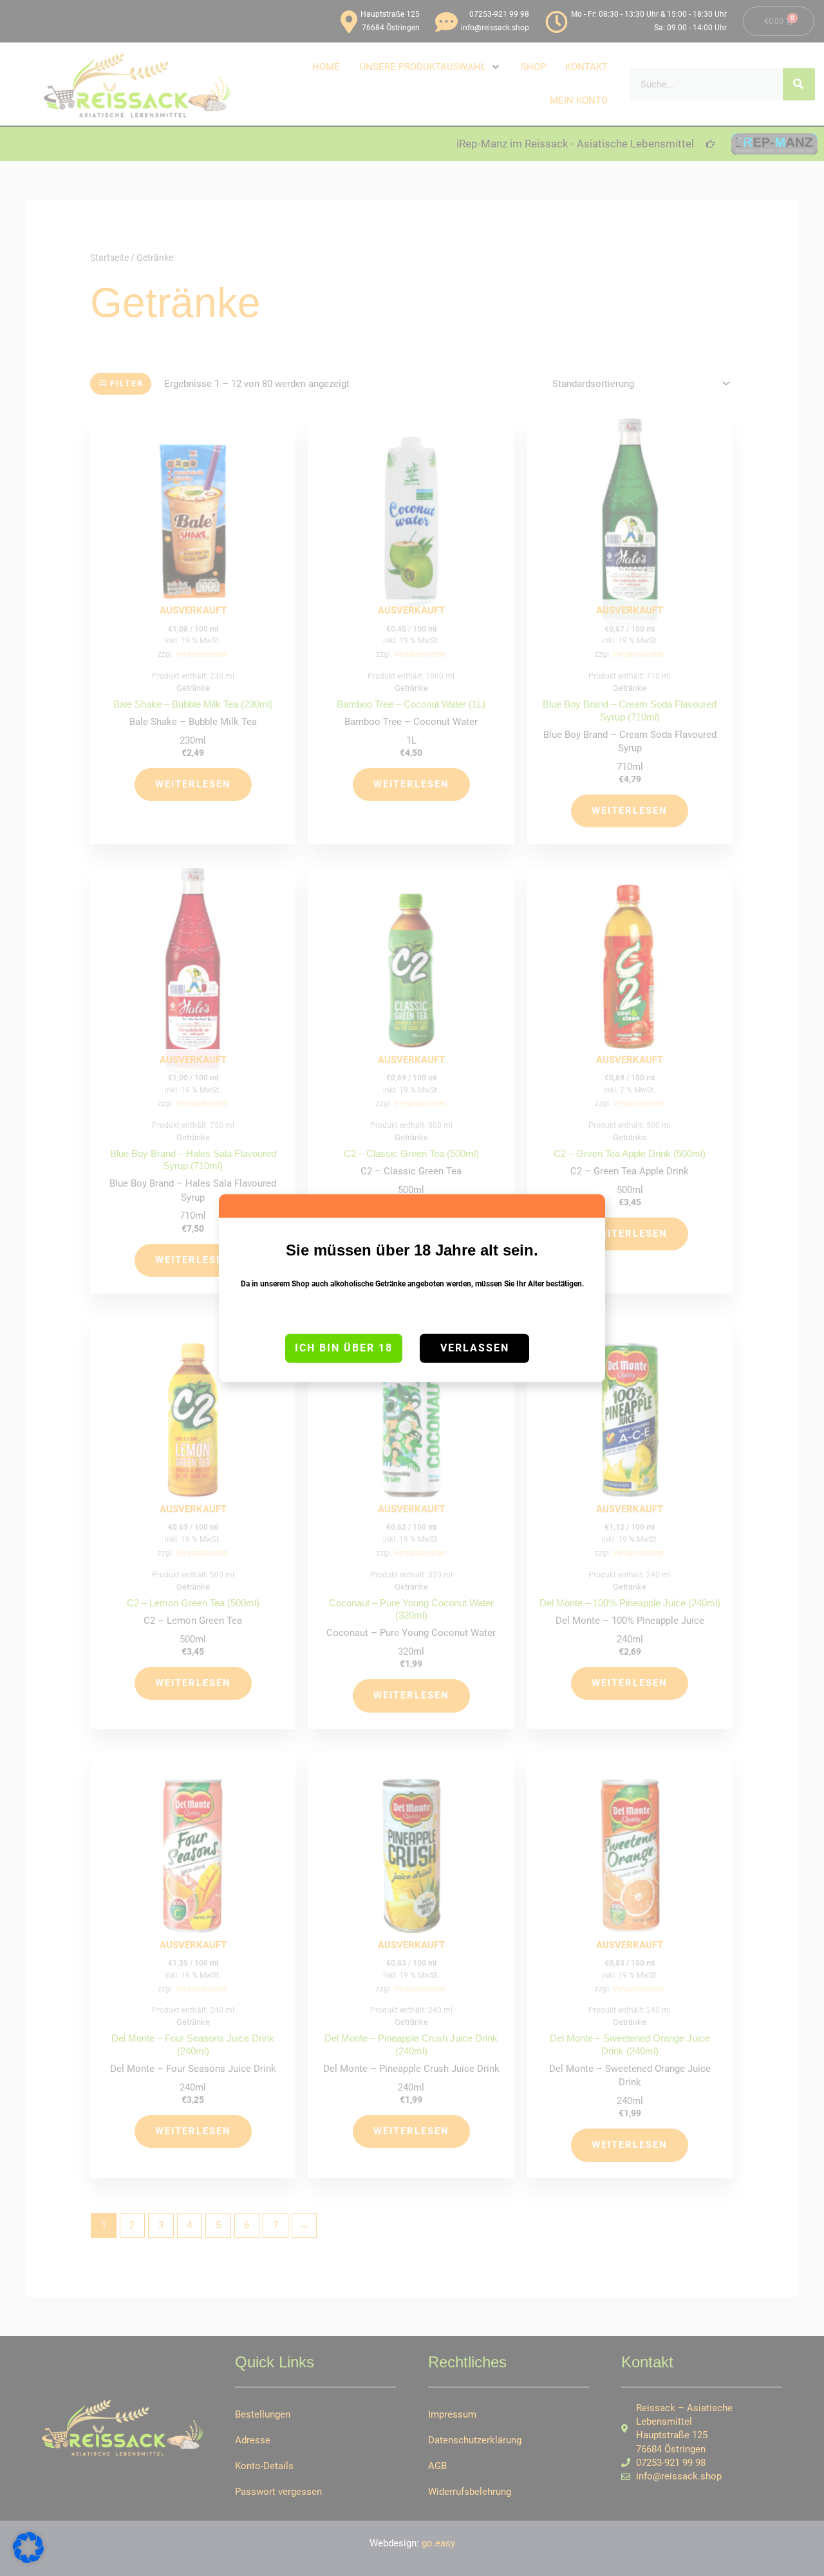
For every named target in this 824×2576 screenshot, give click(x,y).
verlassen (475, 1348)
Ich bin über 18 (344, 1348)
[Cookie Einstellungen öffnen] (28, 2560)
